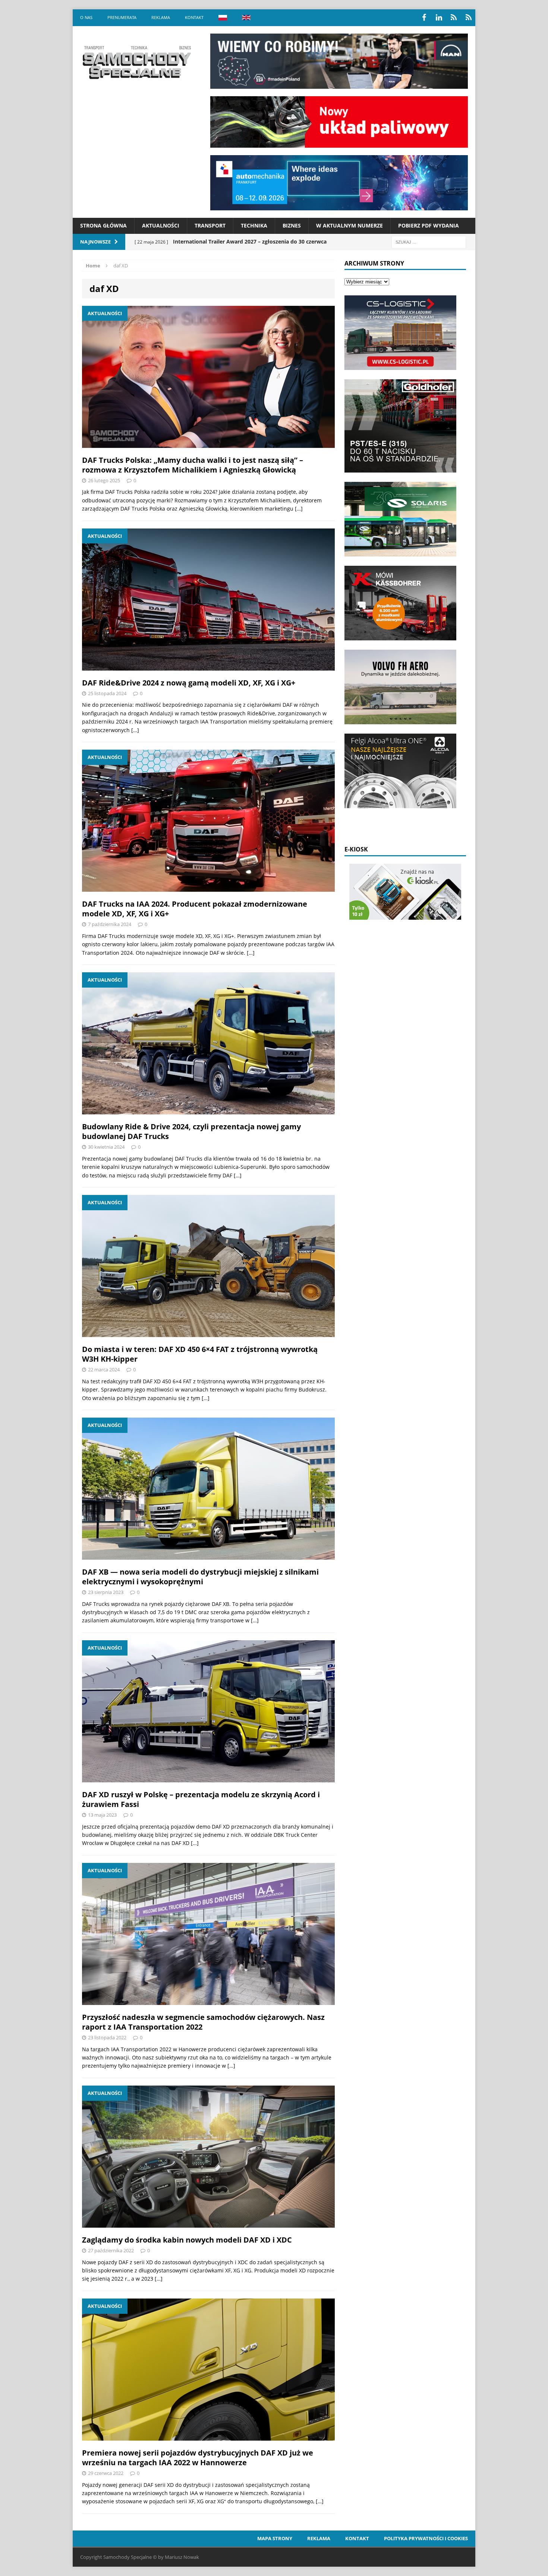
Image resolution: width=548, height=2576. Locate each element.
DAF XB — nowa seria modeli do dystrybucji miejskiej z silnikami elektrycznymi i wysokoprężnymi (200, 1577)
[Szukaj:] (429, 241)
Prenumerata (122, 17)
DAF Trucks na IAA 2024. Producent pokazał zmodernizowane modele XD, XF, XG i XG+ (195, 909)
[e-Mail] (469, 18)
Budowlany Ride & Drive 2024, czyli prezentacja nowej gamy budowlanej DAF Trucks (191, 1131)
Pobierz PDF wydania (429, 225)
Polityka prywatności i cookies (426, 2538)
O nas (86, 17)
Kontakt (194, 17)
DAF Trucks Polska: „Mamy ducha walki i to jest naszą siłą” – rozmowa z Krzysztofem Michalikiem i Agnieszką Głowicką (193, 465)
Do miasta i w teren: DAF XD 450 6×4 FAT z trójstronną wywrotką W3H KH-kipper (200, 1354)
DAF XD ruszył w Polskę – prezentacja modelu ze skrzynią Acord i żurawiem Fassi (201, 1799)
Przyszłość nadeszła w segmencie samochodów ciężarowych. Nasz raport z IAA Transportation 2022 (203, 2022)
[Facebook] (424, 18)
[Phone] (454, 18)
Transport (210, 225)
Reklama (161, 17)
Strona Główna (103, 225)
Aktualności (161, 225)
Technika (254, 225)
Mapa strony (275, 2538)
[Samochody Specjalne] (136, 62)
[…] (299, 509)
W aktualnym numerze (349, 225)
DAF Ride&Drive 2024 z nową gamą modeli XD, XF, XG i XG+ (189, 683)
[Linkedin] (439, 18)
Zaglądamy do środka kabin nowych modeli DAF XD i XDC (187, 2240)
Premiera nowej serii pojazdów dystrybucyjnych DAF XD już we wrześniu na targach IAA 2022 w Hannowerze (198, 2458)
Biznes (292, 225)
